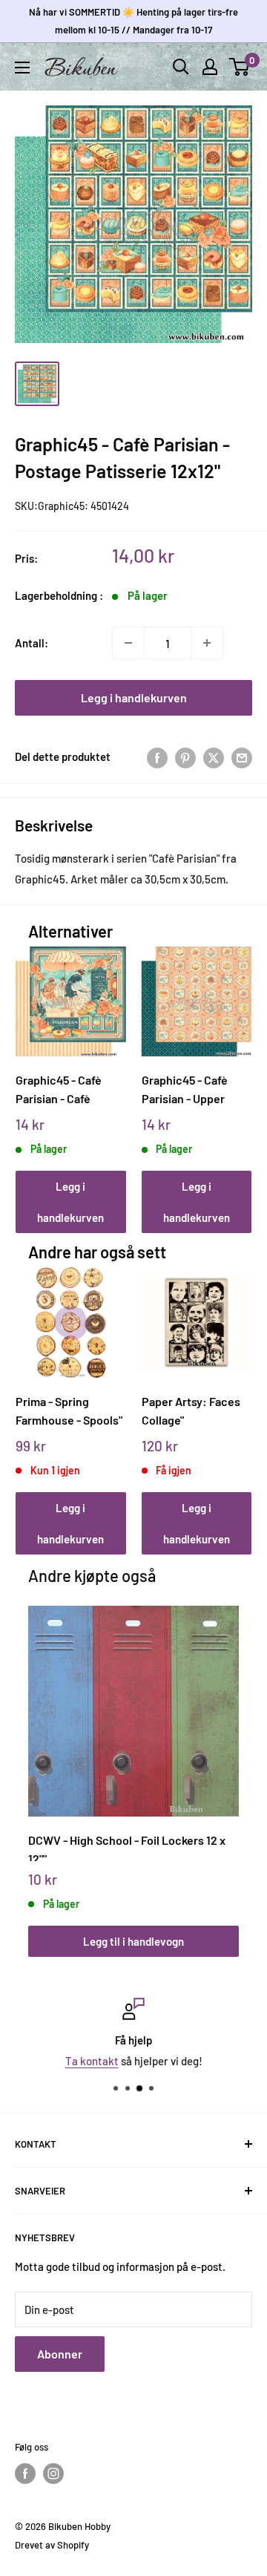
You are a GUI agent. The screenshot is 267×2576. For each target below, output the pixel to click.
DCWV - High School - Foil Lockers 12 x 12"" (127, 1847)
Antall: (32, 643)
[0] (240, 67)
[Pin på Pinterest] (185, 756)
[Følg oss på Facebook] (25, 2474)
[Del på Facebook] (157, 756)
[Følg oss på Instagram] (53, 2474)
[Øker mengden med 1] (207, 643)
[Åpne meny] (22, 68)
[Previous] (32, 1075)
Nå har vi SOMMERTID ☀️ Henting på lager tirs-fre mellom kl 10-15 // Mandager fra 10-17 (133, 21)
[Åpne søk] (181, 67)
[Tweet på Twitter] (214, 756)
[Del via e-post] (242, 756)
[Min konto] (210, 67)
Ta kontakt (92, 2061)
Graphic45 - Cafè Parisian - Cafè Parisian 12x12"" (59, 1089)
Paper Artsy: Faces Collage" (191, 1410)
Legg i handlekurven (134, 697)
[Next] (235, 1075)
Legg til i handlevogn (133, 1941)
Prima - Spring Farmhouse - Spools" (69, 1410)
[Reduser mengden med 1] (128, 643)
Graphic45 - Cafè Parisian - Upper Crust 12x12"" (185, 1089)
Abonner (60, 2354)
